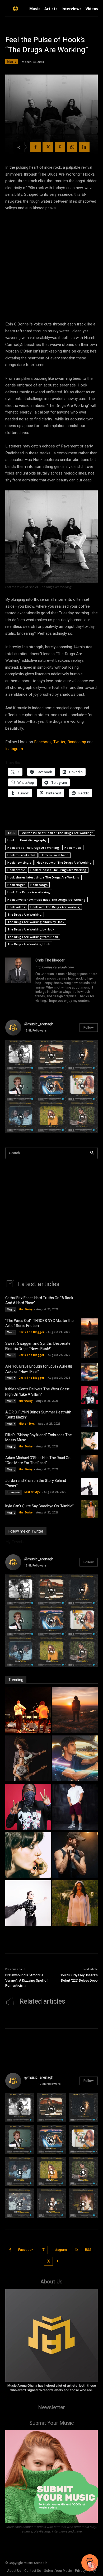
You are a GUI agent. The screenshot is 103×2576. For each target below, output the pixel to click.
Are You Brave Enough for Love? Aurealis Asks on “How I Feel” (39, 1369)
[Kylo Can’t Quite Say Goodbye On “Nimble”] (89, 1509)
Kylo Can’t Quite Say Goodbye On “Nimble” (39, 1506)
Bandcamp (77, 742)
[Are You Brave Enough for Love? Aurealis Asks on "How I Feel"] (75, 1759)
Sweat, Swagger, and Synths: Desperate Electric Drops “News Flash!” (38, 1346)
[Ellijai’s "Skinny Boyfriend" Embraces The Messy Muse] (28, 1856)
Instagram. (15, 749)
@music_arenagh (39, 1024)
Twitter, (60, 742)
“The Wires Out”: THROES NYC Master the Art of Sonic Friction (39, 1323)
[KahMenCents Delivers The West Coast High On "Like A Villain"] (28, 1807)
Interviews (14, 1492)
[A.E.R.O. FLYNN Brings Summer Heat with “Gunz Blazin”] (89, 1418)
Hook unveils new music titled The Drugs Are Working (46, 900)
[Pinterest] (60, 147)
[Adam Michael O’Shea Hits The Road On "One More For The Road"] (75, 1856)
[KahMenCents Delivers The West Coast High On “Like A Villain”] (89, 1395)
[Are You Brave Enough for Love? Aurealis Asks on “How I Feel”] (89, 1372)
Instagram (59, 2250)
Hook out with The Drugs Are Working (64, 862)
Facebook (26, 2250)
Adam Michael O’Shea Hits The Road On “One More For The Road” (38, 1461)
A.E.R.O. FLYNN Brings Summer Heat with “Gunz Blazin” (38, 1415)
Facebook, (43, 742)
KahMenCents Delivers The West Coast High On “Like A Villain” (37, 1392)
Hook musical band (55, 855)
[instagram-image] (21, 1055)
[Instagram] (43, 2250)
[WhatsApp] (72, 147)
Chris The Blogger (50, 960)
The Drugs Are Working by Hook (31, 929)
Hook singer (16, 885)
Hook (11, 840)
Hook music (73, 848)
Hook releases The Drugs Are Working (58, 870)
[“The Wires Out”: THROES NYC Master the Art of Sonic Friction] (89, 1326)
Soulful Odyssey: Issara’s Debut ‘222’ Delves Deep (79, 1978)
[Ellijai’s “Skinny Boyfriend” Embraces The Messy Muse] (89, 1441)
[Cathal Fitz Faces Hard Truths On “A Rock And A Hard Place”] (89, 1304)
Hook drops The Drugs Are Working (33, 848)
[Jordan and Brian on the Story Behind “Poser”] (89, 1486)
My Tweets (15, 1541)
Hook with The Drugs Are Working (55, 907)
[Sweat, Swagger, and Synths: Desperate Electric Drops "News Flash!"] (28, 1759)
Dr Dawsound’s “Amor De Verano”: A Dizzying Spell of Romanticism (27, 1980)
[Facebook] (36, 147)
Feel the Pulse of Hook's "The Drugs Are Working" (57, 833)
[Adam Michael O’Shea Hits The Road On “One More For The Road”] (89, 1464)
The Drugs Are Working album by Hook (36, 922)
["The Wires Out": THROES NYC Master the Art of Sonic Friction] (75, 1711)
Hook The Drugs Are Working (29, 892)
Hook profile (16, 870)
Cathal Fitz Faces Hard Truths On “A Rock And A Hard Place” (39, 1301)
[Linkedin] (84, 147)
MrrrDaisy (26, 1309)
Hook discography (33, 840)
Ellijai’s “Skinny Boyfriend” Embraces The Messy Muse (39, 1438)
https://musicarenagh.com (55, 967)
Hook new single (19, 862)
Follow (89, 1027)
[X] (48, 147)
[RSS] (77, 2250)
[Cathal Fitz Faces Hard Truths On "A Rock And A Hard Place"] (28, 1711)
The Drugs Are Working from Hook (33, 937)
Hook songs (39, 885)
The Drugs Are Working (25, 914)
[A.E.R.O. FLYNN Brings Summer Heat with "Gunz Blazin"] (75, 1807)
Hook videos (16, 907)
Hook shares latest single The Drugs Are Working (43, 877)
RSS (88, 2250)
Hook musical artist (21, 855)
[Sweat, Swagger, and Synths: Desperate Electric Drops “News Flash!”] (89, 1349)
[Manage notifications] (92, 2566)
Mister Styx (27, 1424)
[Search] (92, 1153)
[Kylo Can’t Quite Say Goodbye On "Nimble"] (75, 1904)
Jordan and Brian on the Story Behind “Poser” (36, 1483)
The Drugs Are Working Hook (29, 944)
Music (11, 61)
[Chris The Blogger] (18, 981)
